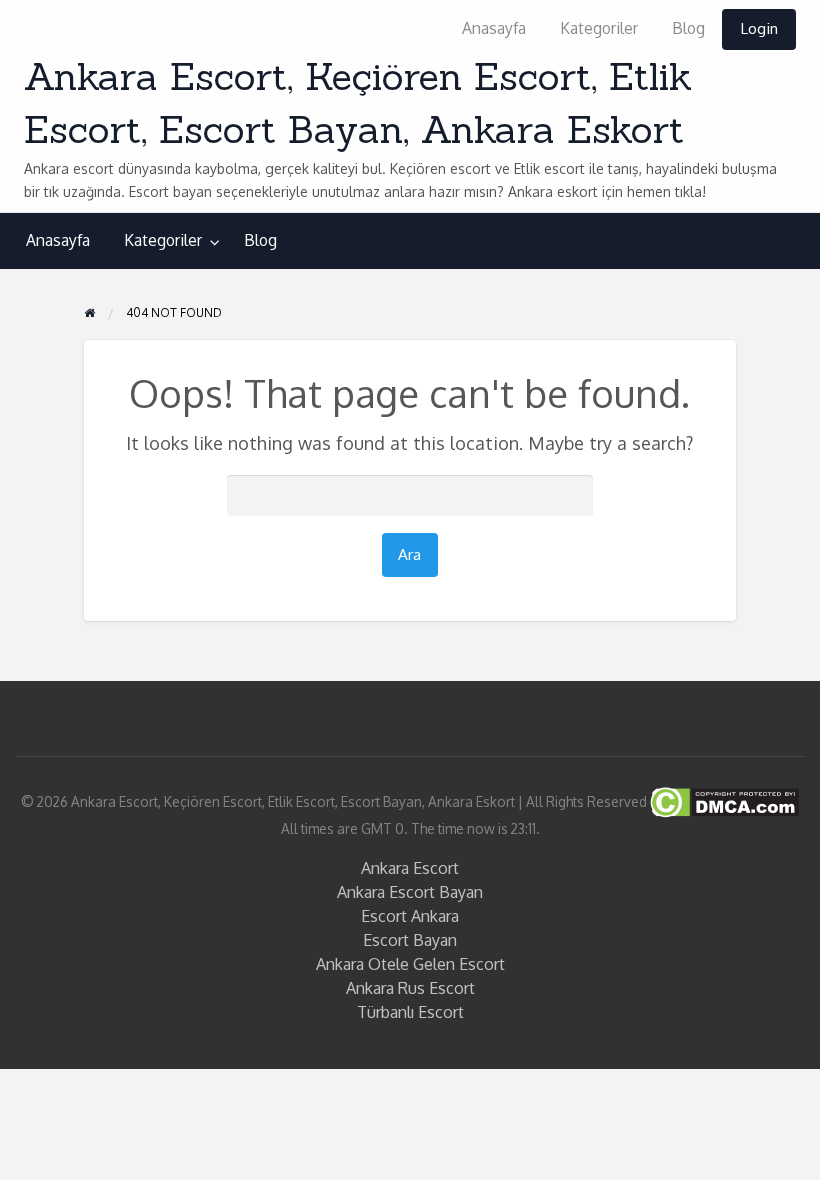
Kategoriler (599, 28)
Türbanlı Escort (410, 1012)
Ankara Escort (410, 868)
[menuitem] (494, 29)
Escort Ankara (410, 916)
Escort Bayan (410, 940)
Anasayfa (494, 28)
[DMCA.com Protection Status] (723, 800)
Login (759, 28)
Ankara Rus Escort (410, 988)
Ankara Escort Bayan (410, 892)
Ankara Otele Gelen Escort (410, 964)
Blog (688, 28)
